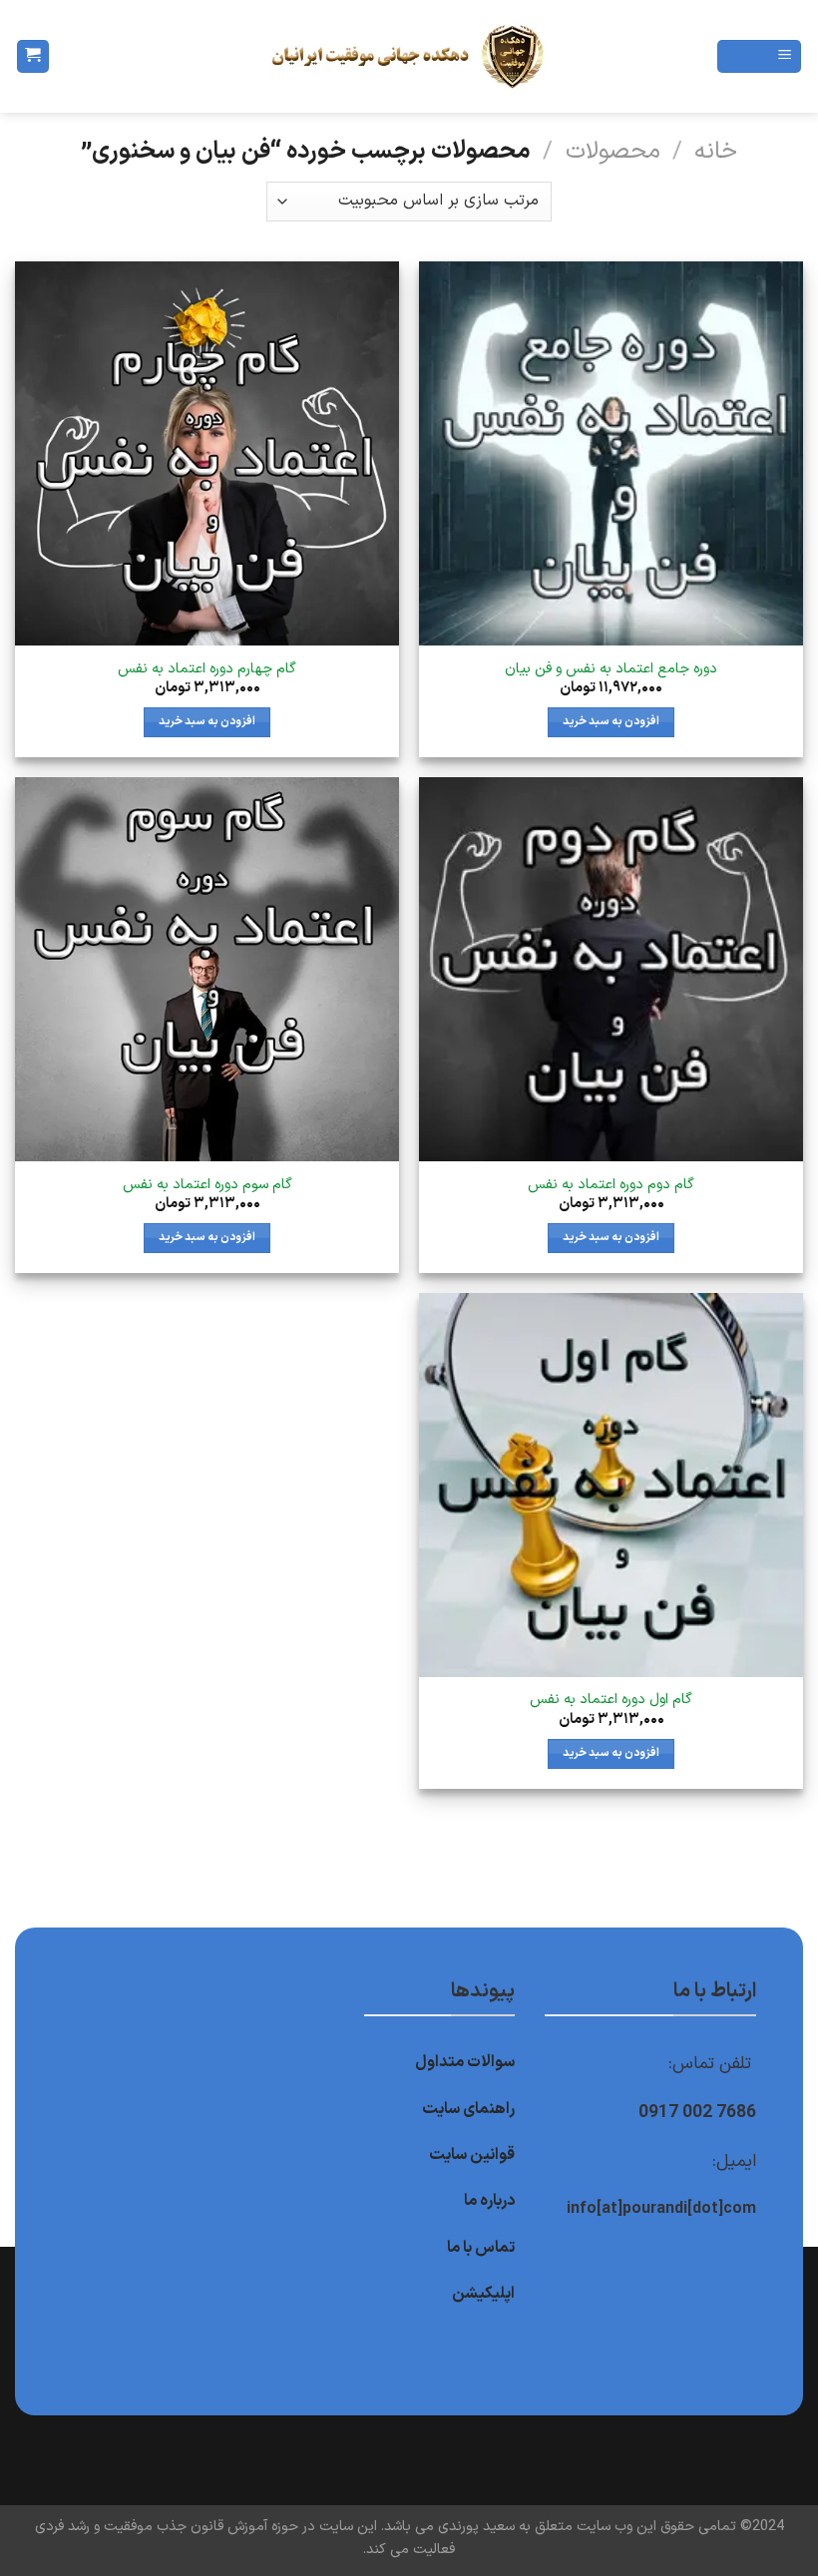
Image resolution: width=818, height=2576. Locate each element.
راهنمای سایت (468, 2109)
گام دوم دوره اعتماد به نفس (611, 1186)
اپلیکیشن (483, 2294)
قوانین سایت (472, 2155)
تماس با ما (481, 2248)
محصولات (613, 152)
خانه (716, 152)
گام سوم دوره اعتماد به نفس (207, 1186)
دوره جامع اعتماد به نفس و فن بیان (611, 670)
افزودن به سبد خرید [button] (611, 721)
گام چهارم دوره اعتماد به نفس (207, 670)
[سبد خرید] (33, 56)
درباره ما (489, 2201)
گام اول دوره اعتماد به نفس (611, 1701)
